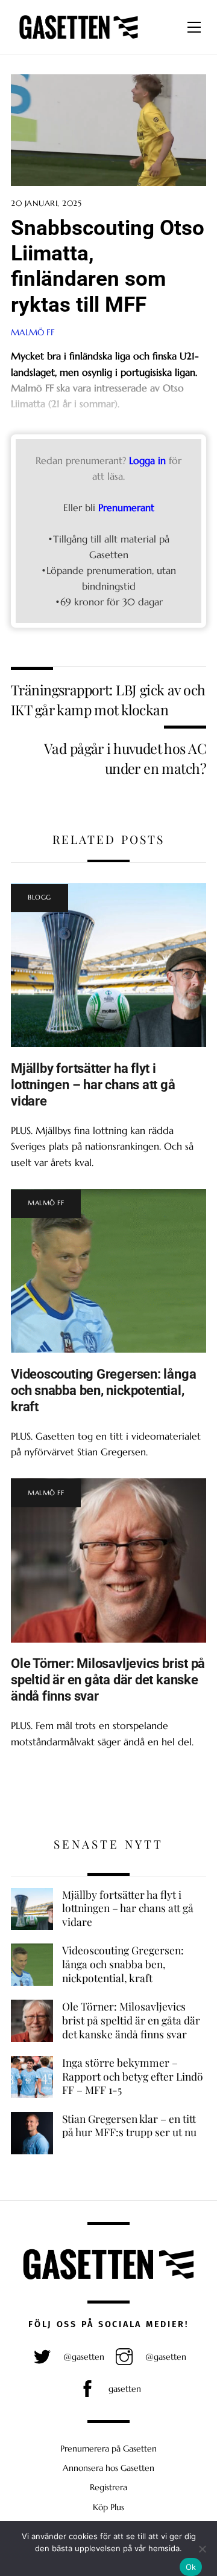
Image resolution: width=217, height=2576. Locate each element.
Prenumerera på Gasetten (108, 2449)
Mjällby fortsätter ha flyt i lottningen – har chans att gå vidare (93, 1084)
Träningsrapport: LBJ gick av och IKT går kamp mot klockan (108, 699)
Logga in (147, 460)
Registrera (108, 2487)
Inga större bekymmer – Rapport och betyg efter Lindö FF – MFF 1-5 (133, 2076)
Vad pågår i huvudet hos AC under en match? (125, 758)
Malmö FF (33, 332)
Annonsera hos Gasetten (108, 2468)
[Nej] (202, 2549)
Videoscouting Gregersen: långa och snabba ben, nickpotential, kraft (103, 1390)
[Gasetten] (79, 39)
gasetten (124, 2389)
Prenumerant (126, 507)
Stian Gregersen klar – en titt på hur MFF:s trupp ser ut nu (129, 2126)
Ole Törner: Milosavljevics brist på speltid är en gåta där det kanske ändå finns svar (108, 1679)
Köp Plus (108, 2507)
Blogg (39, 897)
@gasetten (83, 2357)
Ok (191, 2567)
